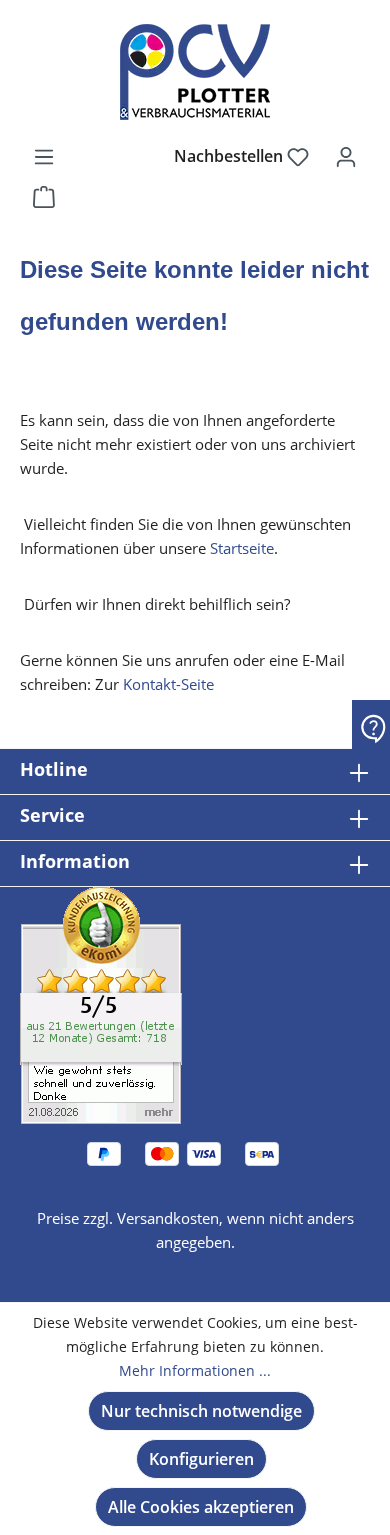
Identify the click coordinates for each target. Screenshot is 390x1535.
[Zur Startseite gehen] (195, 72)
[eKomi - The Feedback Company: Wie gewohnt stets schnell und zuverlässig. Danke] (101, 1004)
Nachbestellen (230, 156)
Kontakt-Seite (168, 684)
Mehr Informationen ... (195, 1370)
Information (75, 861)
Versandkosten (168, 1218)
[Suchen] (137, 156)
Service (52, 815)
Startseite (242, 548)
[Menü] (44, 156)
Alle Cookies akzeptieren (201, 1507)
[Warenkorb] (44, 196)
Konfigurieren (201, 1459)
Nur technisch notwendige (201, 1411)
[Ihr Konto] (346, 156)
